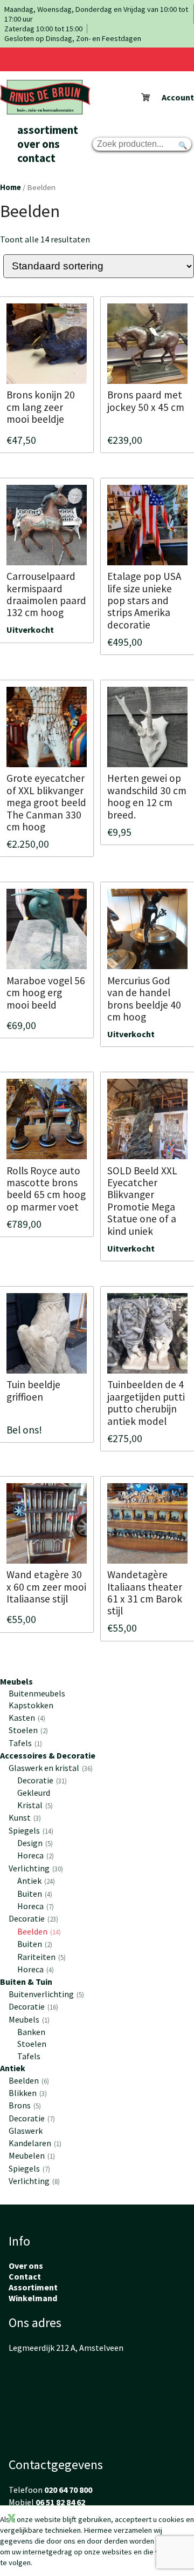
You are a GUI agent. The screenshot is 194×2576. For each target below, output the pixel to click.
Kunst (24, 1817)
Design (34, 1843)
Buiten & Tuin (26, 1982)
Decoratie (41, 1780)
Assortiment (48, 130)
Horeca (34, 1855)
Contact (36, 158)
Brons (24, 2105)
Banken (31, 2032)
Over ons (39, 144)
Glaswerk (26, 2131)
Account (178, 97)
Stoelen (27, 1730)
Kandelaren (34, 2143)
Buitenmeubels (37, 1693)
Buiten (34, 1894)
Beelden (38, 1931)
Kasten (26, 1718)
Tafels (24, 1743)
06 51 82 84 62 (60, 2502)
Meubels (16, 1681)
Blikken (27, 2093)
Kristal (34, 1805)
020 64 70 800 (68, 2490)
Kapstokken (31, 1705)
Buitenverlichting (45, 1994)
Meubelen (31, 2155)
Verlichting (35, 1868)
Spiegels (30, 1830)
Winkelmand (33, 2298)
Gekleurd (34, 1793)
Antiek (35, 1881)
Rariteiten (40, 1957)
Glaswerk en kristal (50, 1768)
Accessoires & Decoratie (48, 1755)
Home (11, 187)
